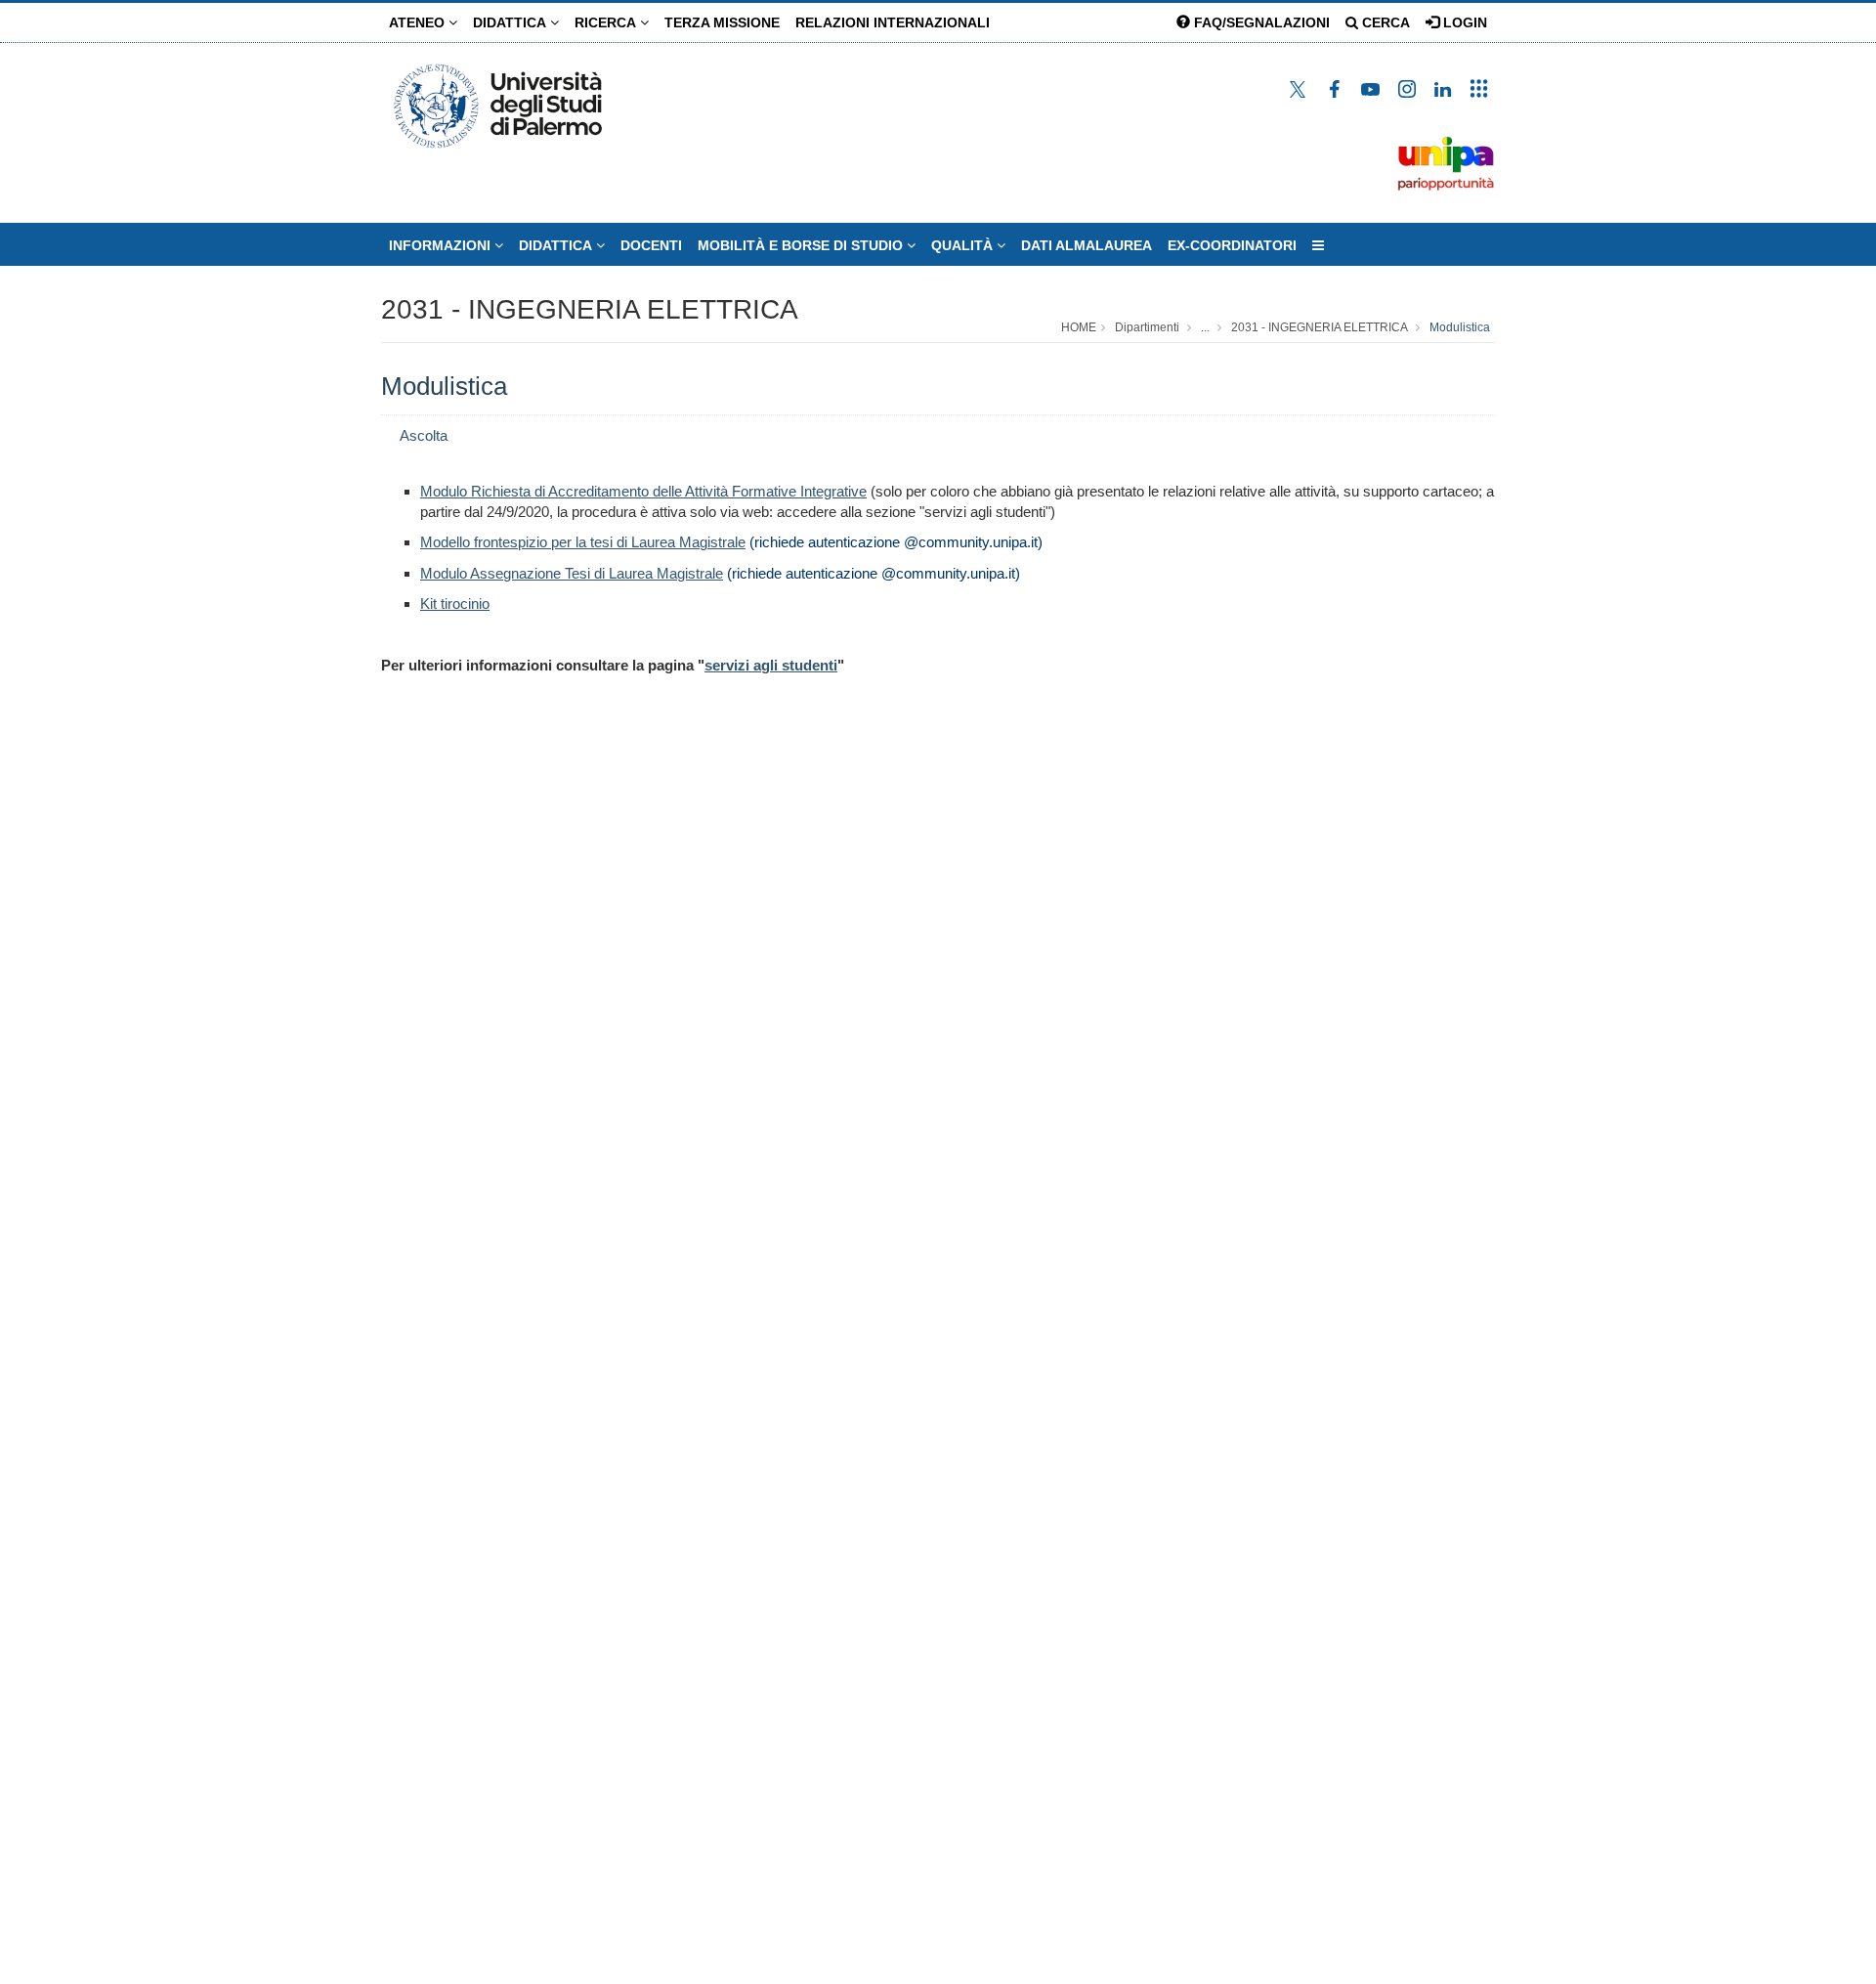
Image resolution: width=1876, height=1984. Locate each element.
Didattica (512, 22)
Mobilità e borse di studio (802, 245)
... (1205, 327)
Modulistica (1460, 327)
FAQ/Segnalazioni (1260, 22)
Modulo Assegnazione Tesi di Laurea (572, 573)
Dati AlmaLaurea (1087, 245)
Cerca (1384, 22)
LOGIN (1463, 22)
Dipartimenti (1147, 327)
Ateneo (419, 22)
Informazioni (442, 245)
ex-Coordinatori (1232, 245)
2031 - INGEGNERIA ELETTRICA (590, 309)
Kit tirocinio (455, 604)
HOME (1079, 327)
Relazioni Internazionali (893, 22)
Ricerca (607, 22)
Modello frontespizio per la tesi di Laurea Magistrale (583, 542)
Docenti (651, 245)
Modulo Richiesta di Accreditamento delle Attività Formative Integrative (643, 491)
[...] (1318, 245)
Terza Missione (722, 22)
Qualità (964, 245)
